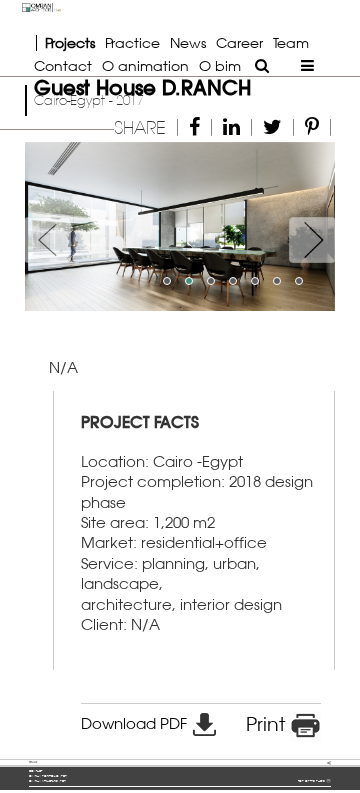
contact (35, 771)
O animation (145, 65)
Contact (63, 65)
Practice (132, 42)
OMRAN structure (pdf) (47, 781)
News (188, 42)
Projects (70, 42)
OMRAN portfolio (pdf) (48, 776)
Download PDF (136, 723)
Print (268, 724)
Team (291, 42)
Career (239, 42)
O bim (220, 65)
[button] (48, 226)
